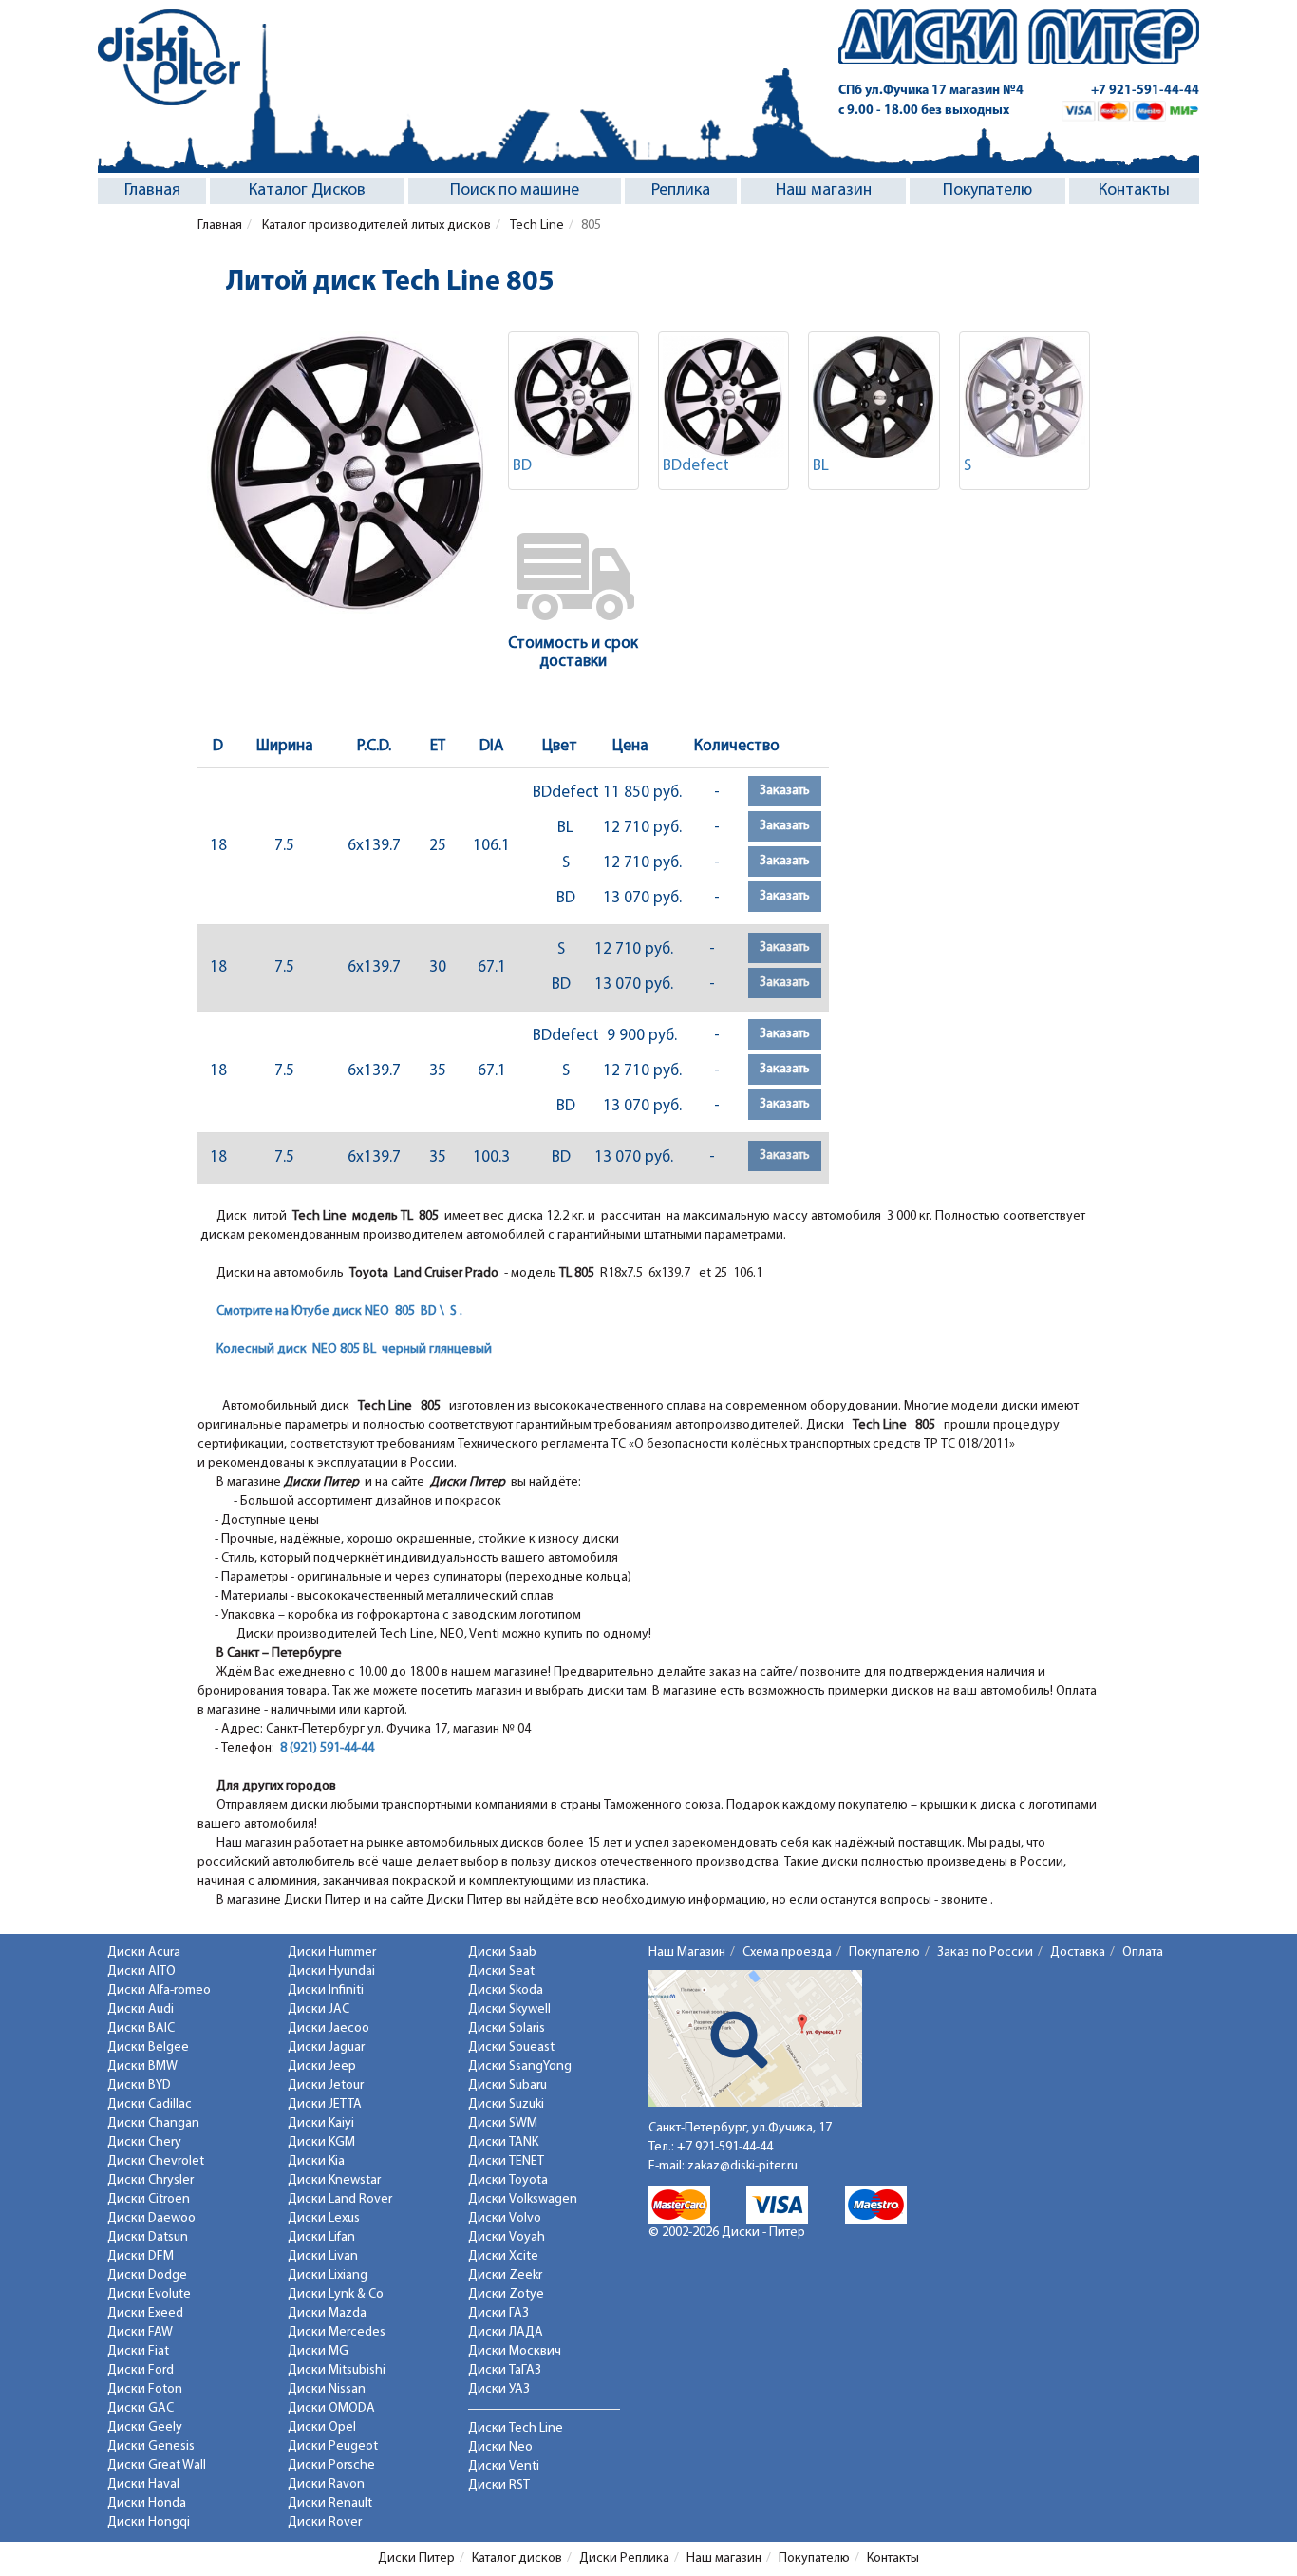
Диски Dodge (147, 2275)
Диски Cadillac (150, 2104)
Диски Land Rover (340, 2199)
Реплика (681, 191)
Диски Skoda (506, 1990)
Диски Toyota (508, 2180)
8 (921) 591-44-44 (327, 1748)
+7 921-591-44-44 (1145, 91)
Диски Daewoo (151, 2218)
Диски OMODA (331, 2408)
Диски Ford (141, 2370)
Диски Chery (144, 2142)
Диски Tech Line (516, 2428)
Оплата (1143, 1952)
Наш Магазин (687, 1952)
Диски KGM (321, 2142)
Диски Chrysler (150, 2180)
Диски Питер (416, 2558)
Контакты (1134, 191)
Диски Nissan (327, 2389)
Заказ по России (985, 1952)
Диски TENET (506, 2161)
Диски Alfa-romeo (159, 1990)
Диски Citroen (149, 2199)
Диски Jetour (326, 2085)
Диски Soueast (511, 2047)
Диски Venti (504, 2466)
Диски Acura (144, 1952)
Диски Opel (322, 2427)
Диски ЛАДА (506, 2332)
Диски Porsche (331, 2465)
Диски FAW (140, 2332)
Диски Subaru (508, 2085)
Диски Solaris (507, 2028)
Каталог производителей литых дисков (375, 226)
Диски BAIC (141, 2028)
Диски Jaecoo (329, 2028)
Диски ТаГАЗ (505, 2370)
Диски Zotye (506, 2294)
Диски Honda (147, 2503)
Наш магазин (824, 191)
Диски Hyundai (331, 1971)
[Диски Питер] (169, 57)
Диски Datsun (148, 2237)
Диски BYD (139, 2085)
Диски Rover (325, 2522)
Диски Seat (501, 1971)
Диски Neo (500, 2447)
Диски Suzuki (506, 2104)
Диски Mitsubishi (337, 2370)
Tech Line (536, 226)
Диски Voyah (507, 2237)
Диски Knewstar (334, 2180)
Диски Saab (502, 1952)
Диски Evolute (149, 2294)
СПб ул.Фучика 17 (931, 91)
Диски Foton (145, 2389)
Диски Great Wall (157, 2465)
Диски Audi (141, 2009)
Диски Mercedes (337, 2332)
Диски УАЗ (499, 2389)
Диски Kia (316, 2161)
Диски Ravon (326, 2484)
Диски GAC (141, 2408)
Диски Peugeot (333, 2446)
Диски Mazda (327, 2313)
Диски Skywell (509, 2009)
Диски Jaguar (326, 2047)
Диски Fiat (138, 2351)
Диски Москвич (515, 2351)
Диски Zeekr (505, 2275)
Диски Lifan (321, 2237)
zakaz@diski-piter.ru (742, 2166)
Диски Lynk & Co (336, 2294)
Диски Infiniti (326, 1990)
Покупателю (987, 191)
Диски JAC (319, 2009)
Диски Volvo (505, 2218)
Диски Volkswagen (523, 2199)
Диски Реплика (624, 2558)
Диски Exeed (145, 2313)
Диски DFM (141, 2256)
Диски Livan (323, 2256)
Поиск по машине (515, 191)
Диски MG (318, 2351)
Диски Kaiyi (321, 2123)
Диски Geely (145, 2427)
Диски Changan (153, 2123)
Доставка (1078, 1952)
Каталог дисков (517, 2558)
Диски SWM (503, 2123)
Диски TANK (503, 2142)
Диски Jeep (322, 2066)
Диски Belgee (148, 2047)
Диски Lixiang (328, 2275)
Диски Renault (330, 2503)
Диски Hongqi (149, 2522)
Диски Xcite (503, 2256)
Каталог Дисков (307, 191)
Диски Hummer (332, 1952)
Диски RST (499, 2485)
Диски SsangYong (520, 2066)
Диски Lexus (324, 2218)
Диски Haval (143, 2484)
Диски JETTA (325, 2104)
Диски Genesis (151, 2446)
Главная (152, 191)
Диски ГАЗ (498, 2313)
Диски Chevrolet (156, 2161)
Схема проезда (787, 1952)
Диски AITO (141, 1971)
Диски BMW (142, 2066)
